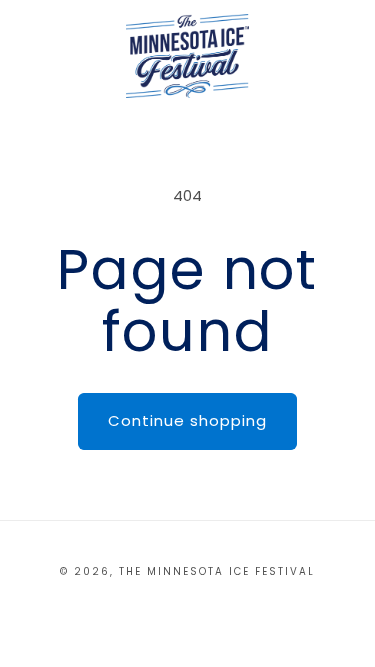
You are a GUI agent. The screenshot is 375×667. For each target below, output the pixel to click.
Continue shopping (187, 420)
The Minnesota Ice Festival (217, 571)
